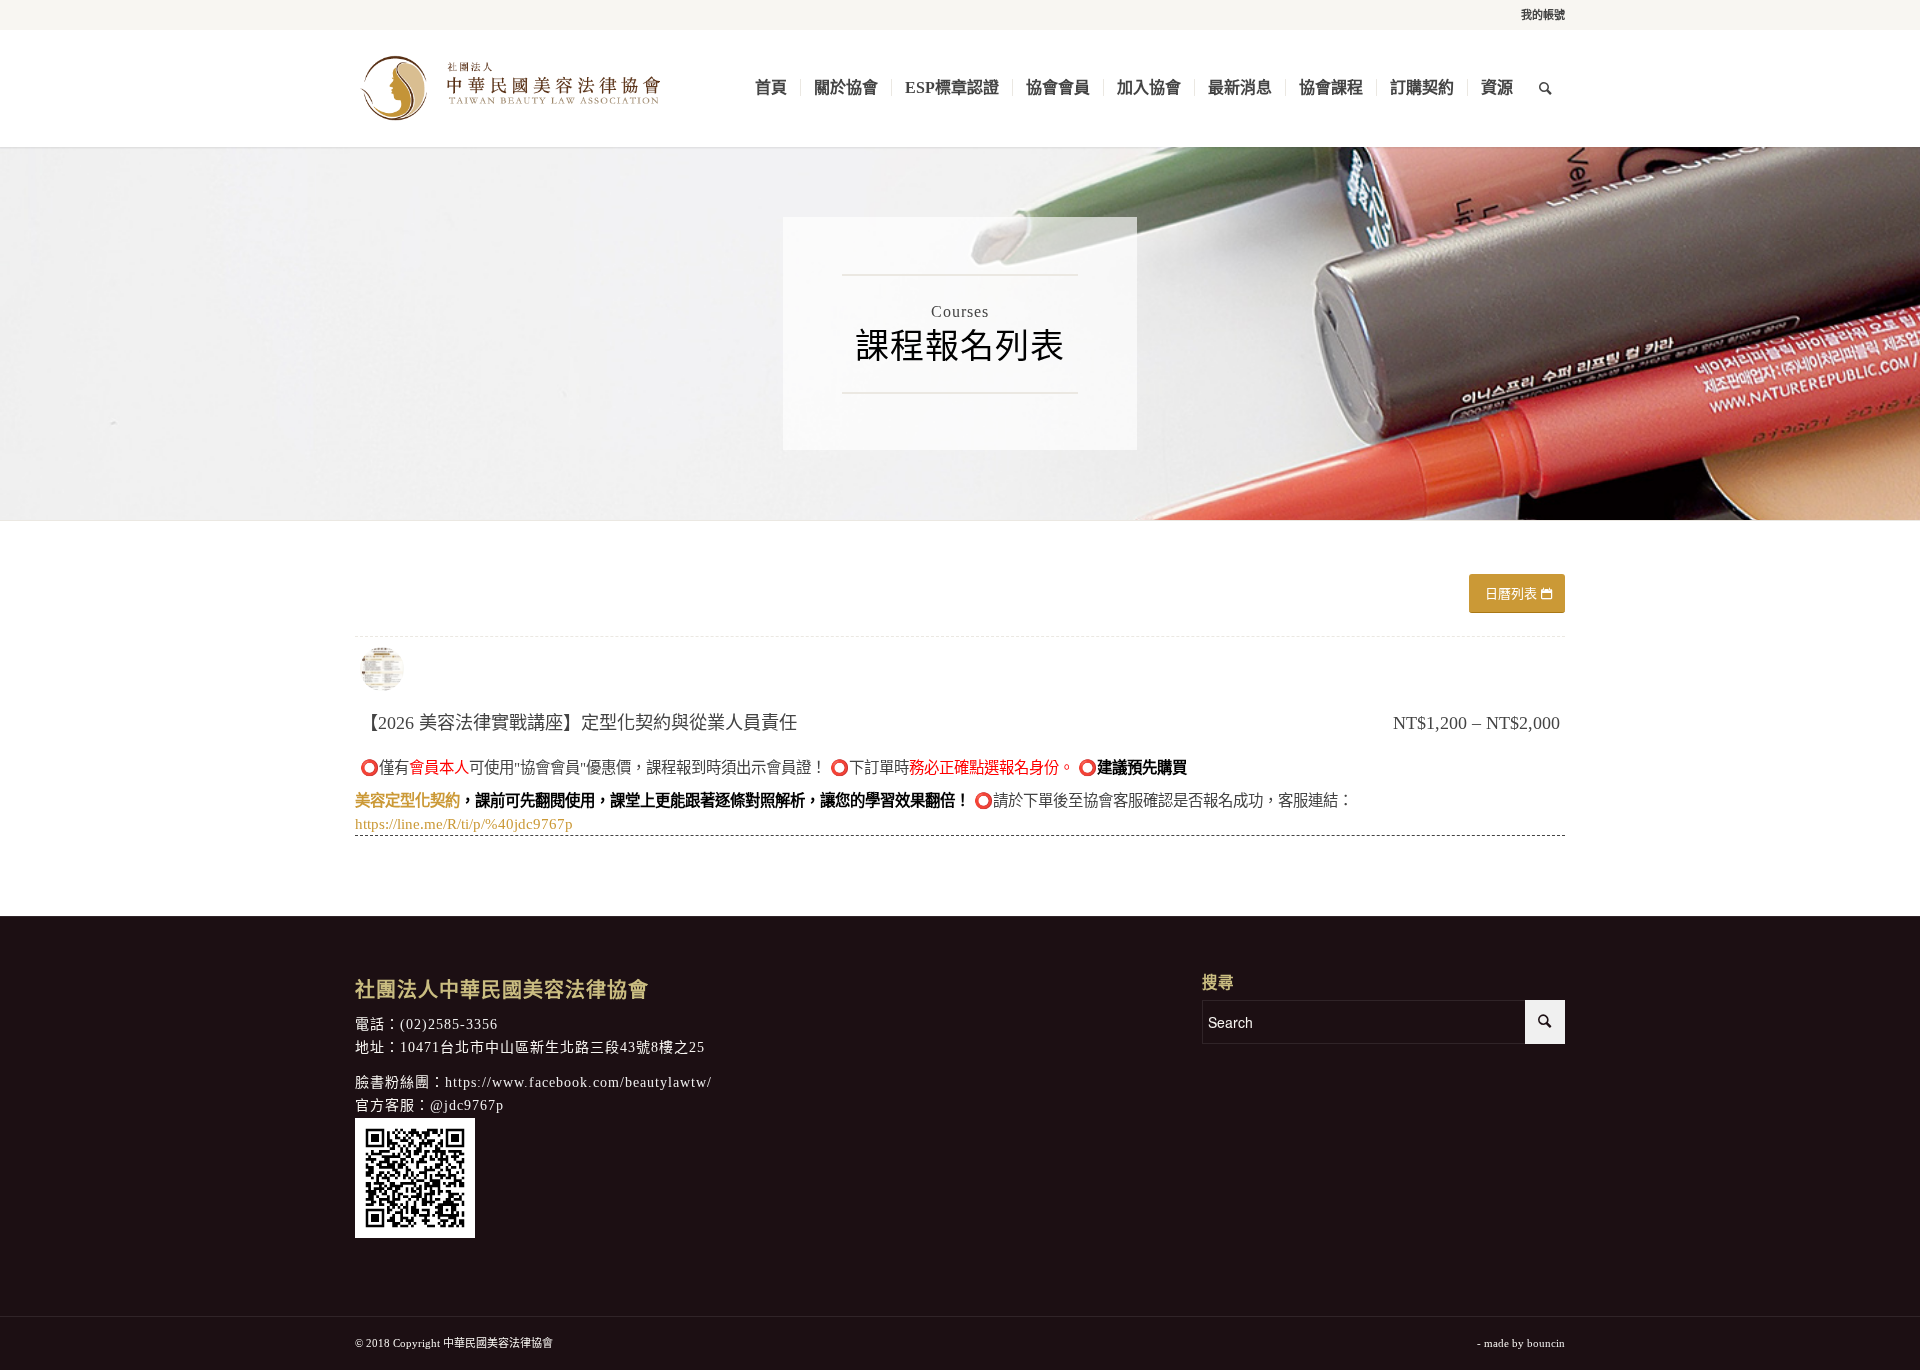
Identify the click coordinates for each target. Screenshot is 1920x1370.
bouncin (1546, 1343)
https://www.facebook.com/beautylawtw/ (578, 1082)
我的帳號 (1543, 15)
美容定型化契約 (407, 800)
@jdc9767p (467, 1105)
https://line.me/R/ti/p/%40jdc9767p (464, 823)
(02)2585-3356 (449, 1024)
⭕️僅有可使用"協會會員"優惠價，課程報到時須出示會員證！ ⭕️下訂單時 (773, 767)
